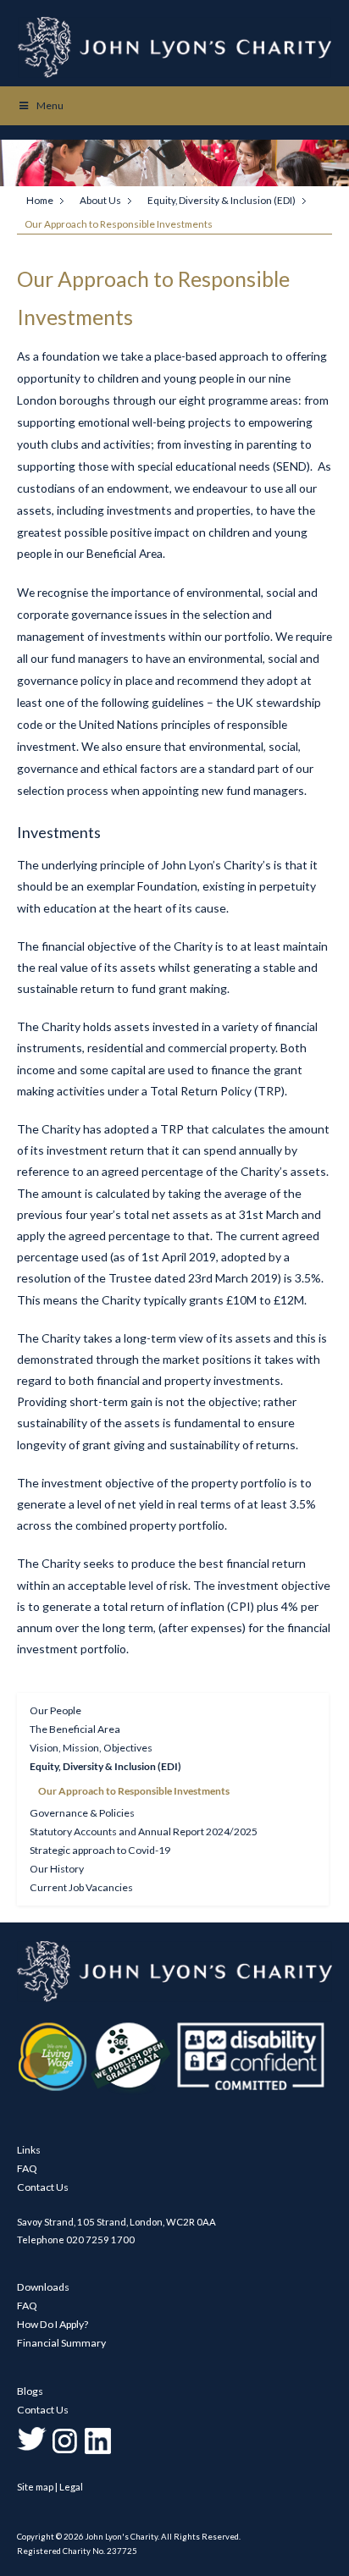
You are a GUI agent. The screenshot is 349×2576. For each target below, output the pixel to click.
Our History (57, 1869)
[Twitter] (32, 2452)
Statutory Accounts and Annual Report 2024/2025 (144, 1831)
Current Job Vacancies (81, 1887)
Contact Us (43, 2187)
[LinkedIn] (98, 2452)
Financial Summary (61, 2343)
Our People (55, 1710)
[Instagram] (65, 2452)
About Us (100, 200)
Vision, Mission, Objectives (91, 1748)
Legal (71, 2487)
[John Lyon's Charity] (175, 47)
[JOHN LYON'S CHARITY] (174, 1998)
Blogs (30, 2391)
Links (29, 2150)
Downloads (43, 2287)
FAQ (27, 2168)
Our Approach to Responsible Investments (134, 1791)
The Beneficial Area (75, 1729)
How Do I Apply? (53, 2324)
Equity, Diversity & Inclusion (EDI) (222, 200)
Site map (35, 2487)
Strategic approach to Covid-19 (100, 1850)
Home (40, 200)
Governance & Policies (82, 1813)
